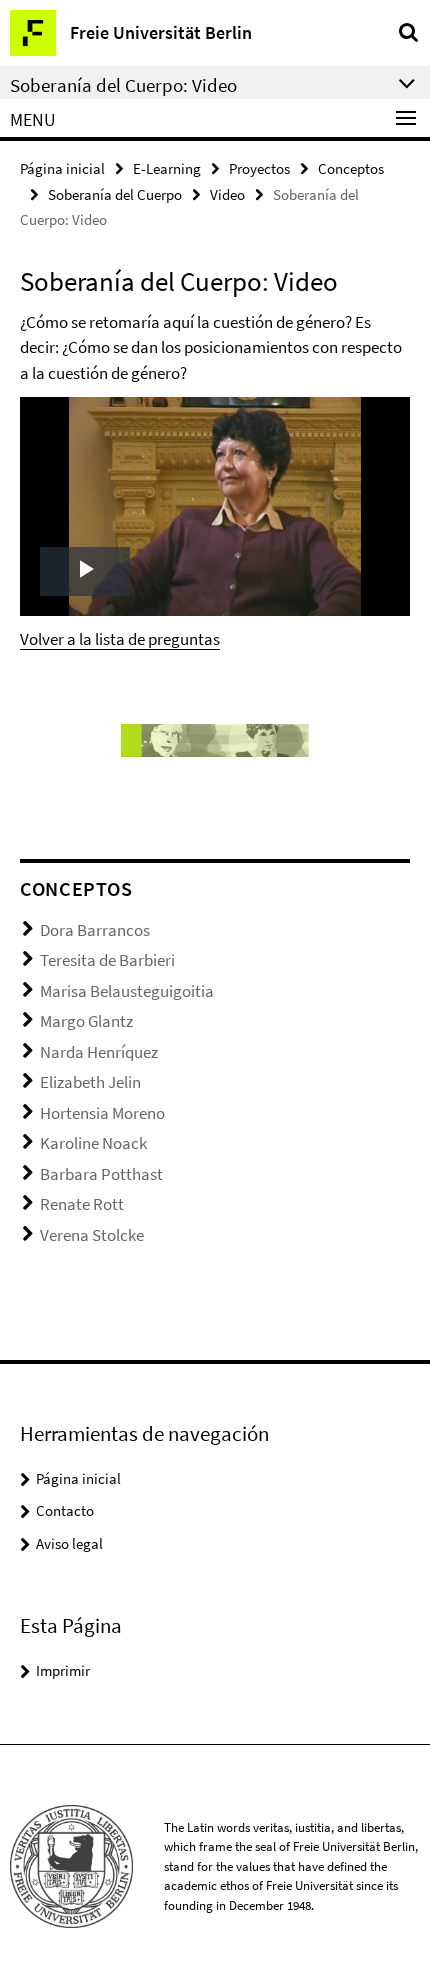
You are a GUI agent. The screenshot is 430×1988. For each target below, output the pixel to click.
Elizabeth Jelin (90, 1082)
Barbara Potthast (101, 1174)
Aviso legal (69, 1543)
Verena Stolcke (92, 1235)
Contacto (65, 1510)
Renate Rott (82, 1204)
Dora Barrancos (95, 930)
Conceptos (351, 168)
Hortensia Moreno (102, 1113)
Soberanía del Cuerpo (115, 194)
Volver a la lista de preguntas (120, 639)
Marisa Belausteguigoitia (127, 991)
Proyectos (259, 168)
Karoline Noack (93, 1143)
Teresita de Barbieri (107, 960)
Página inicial (62, 168)
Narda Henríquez (99, 1052)
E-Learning (167, 168)
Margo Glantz (86, 1021)
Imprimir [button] (63, 1670)
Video (227, 194)
